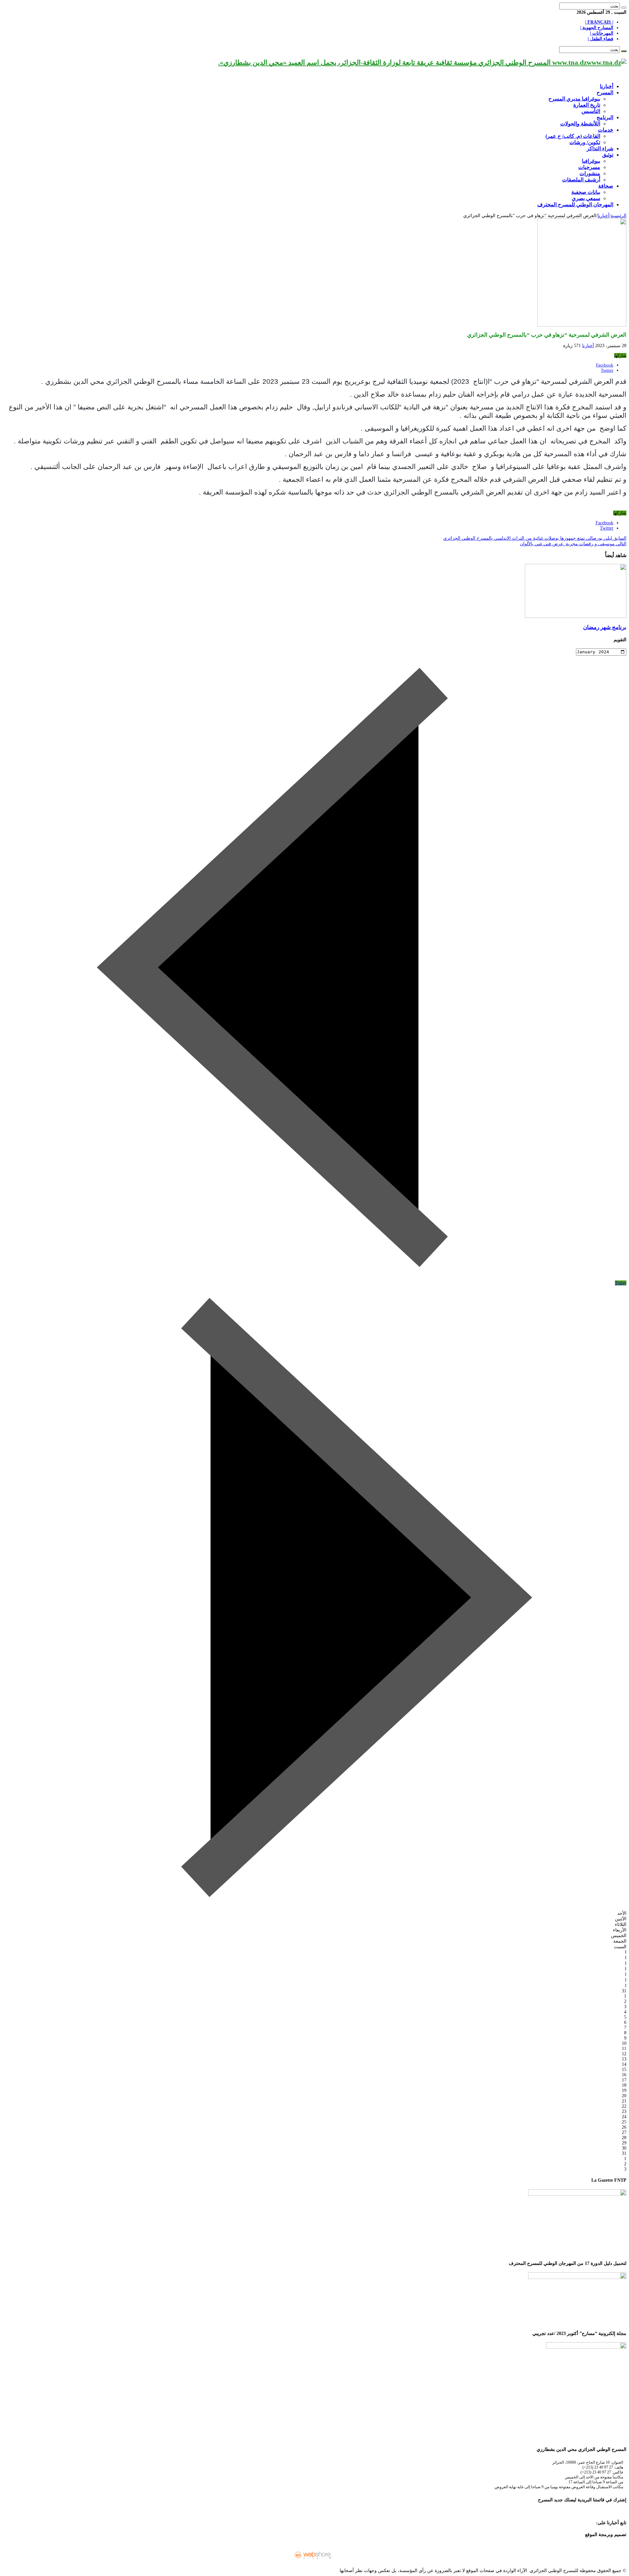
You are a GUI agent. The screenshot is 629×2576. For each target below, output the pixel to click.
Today (621, 1283)
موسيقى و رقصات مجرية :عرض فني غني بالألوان (573, 544)
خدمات (606, 130)
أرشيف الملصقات (581, 180)
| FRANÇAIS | (599, 22)
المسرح (605, 93)
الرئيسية (619, 216)
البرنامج (605, 117)
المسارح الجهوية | (597, 28)
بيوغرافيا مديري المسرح (574, 99)
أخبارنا (607, 86)
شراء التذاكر (600, 149)
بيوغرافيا (591, 161)
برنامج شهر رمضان (605, 627)
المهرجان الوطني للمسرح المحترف (575, 205)
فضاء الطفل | (600, 39)
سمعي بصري (586, 198)
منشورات (590, 173)
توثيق (608, 155)
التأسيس (591, 111)
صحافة (606, 186)
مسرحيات (589, 167)
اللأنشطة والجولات (580, 124)
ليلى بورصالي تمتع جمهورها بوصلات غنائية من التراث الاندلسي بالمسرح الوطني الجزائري (535, 538)
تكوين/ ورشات (585, 142)
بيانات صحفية (586, 192)
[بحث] (624, 8)
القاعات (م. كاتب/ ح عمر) (573, 136)
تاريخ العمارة (587, 105)
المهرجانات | (602, 33)
